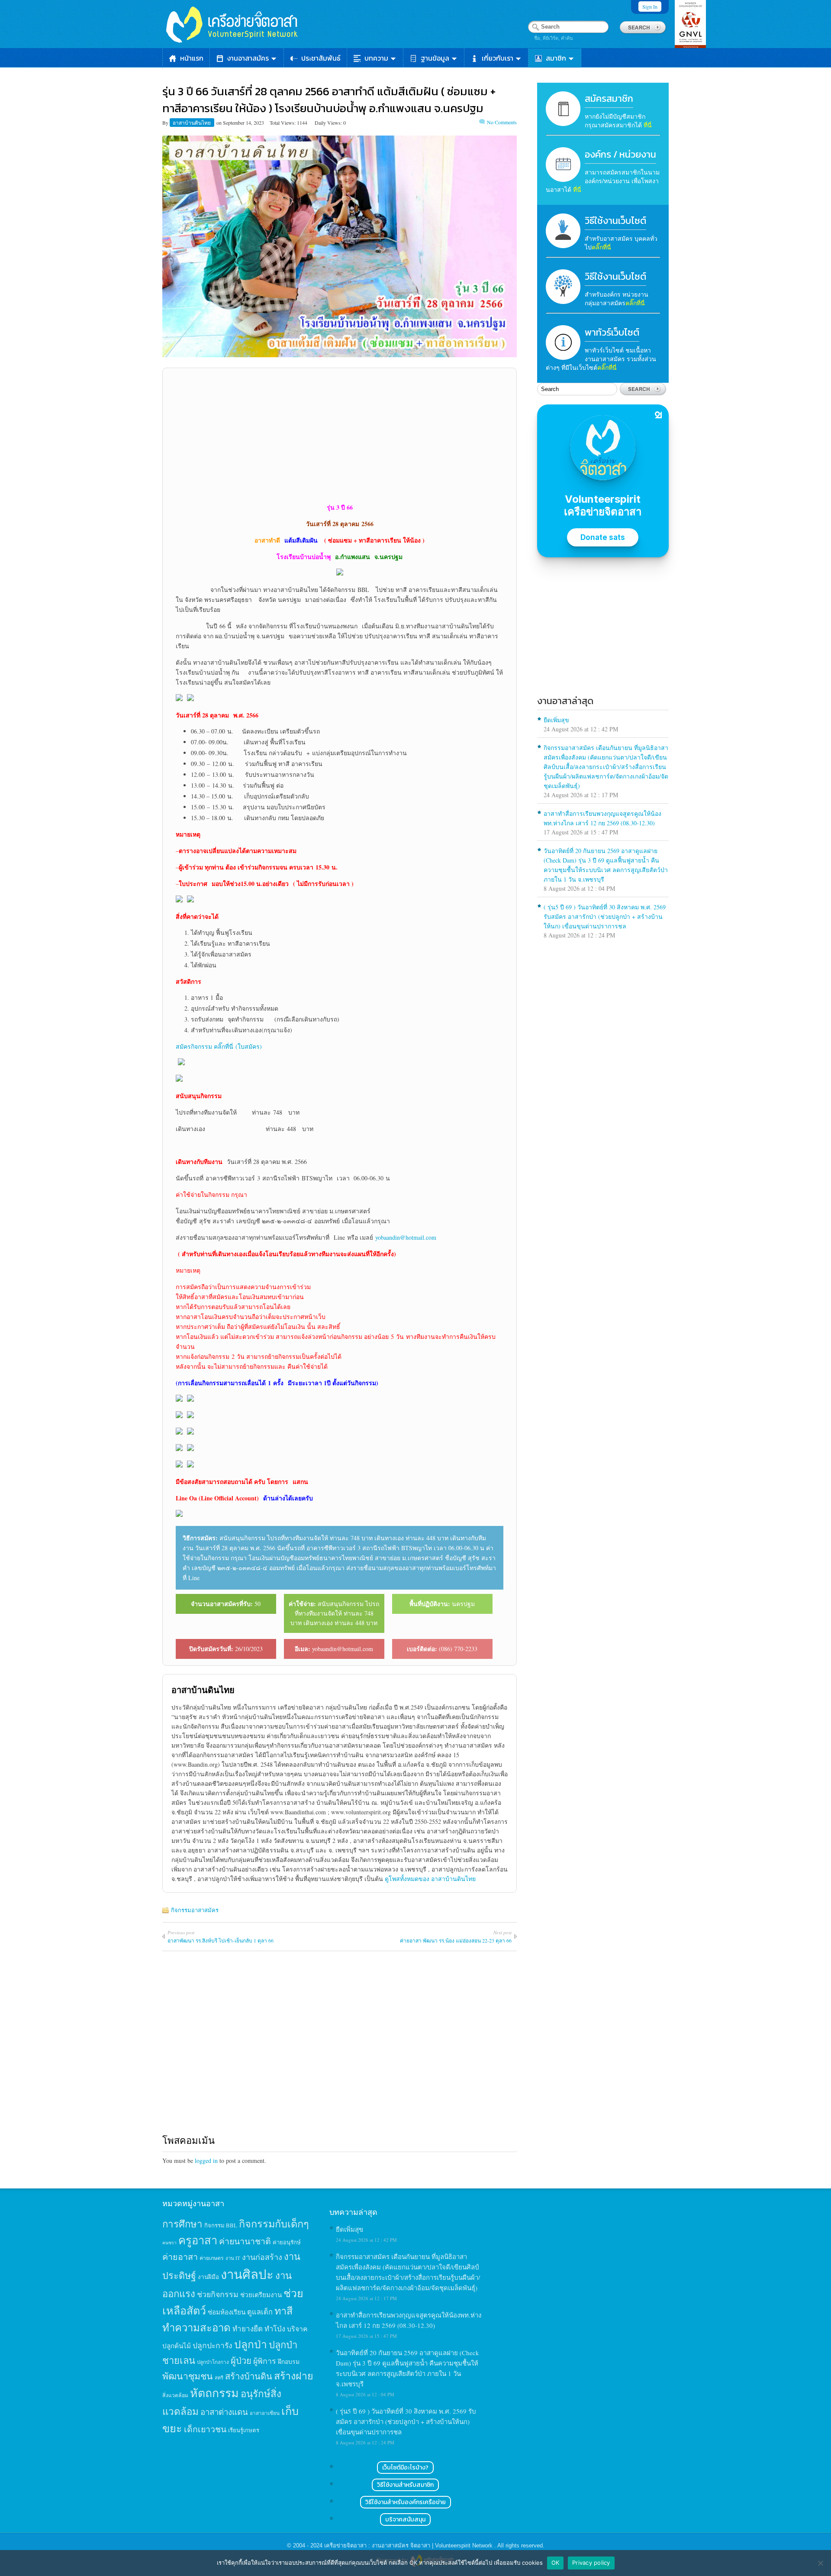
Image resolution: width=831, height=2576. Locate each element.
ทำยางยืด (248, 2329)
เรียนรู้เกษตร (244, 2430)
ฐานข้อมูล (435, 58)
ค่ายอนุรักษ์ (287, 2242)
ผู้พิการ (265, 2361)
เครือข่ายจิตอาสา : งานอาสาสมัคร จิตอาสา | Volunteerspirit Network (409, 2545)
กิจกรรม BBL (221, 2225)
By (166, 123)
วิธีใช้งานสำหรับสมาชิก (405, 2485)
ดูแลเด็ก (260, 2312)
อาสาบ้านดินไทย (192, 123)
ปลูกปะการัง (213, 2345)
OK (556, 2563)
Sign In (650, 6)
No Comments (502, 122)
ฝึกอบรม (289, 2361)
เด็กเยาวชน (205, 2429)
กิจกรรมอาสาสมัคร (195, 1910)
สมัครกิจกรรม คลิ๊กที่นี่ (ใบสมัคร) (219, 1046)
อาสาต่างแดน (224, 2412)
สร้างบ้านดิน (249, 2376)
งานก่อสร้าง (262, 2257)
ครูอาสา (198, 2240)
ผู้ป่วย (241, 2361)
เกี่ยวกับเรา (498, 58)
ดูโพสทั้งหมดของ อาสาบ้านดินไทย (430, 1879)
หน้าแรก (192, 58)
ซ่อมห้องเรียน (227, 2312)
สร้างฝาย (294, 2376)
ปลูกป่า (251, 2344)
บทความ (376, 58)
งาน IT (233, 2258)
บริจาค (297, 2329)
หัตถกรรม (214, 2393)
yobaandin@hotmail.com (406, 1237)
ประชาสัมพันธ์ (321, 58)
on (219, 123)
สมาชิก (556, 58)
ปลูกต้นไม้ (177, 2346)
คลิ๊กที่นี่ (601, 247)
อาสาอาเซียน (265, 2413)
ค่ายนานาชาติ (245, 2241)
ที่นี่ (648, 125)
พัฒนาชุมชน (188, 2376)
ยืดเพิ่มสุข (556, 720)
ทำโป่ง (275, 2329)
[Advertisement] (340, 435)
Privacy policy (591, 2563)
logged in (206, 2161)
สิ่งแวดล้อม (175, 2395)
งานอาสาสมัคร (248, 58)
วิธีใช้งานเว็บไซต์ (615, 221)
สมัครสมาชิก (609, 99)
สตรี (219, 2377)
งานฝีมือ (208, 2277)
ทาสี (283, 2311)
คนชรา (169, 2243)
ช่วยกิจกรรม (218, 2294)
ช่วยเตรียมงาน (261, 2295)
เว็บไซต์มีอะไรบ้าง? (405, 2468)
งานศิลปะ (247, 2274)
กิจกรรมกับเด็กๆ (274, 2224)
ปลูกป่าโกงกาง (213, 2362)
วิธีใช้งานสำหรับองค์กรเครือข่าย (406, 2502)
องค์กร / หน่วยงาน (620, 154)
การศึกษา (182, 2224)
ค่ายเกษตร (212, 2258)
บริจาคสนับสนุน (405, 2519)
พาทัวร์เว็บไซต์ (612, 332)
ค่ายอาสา (180, 2257)
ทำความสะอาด (196, 2327)
